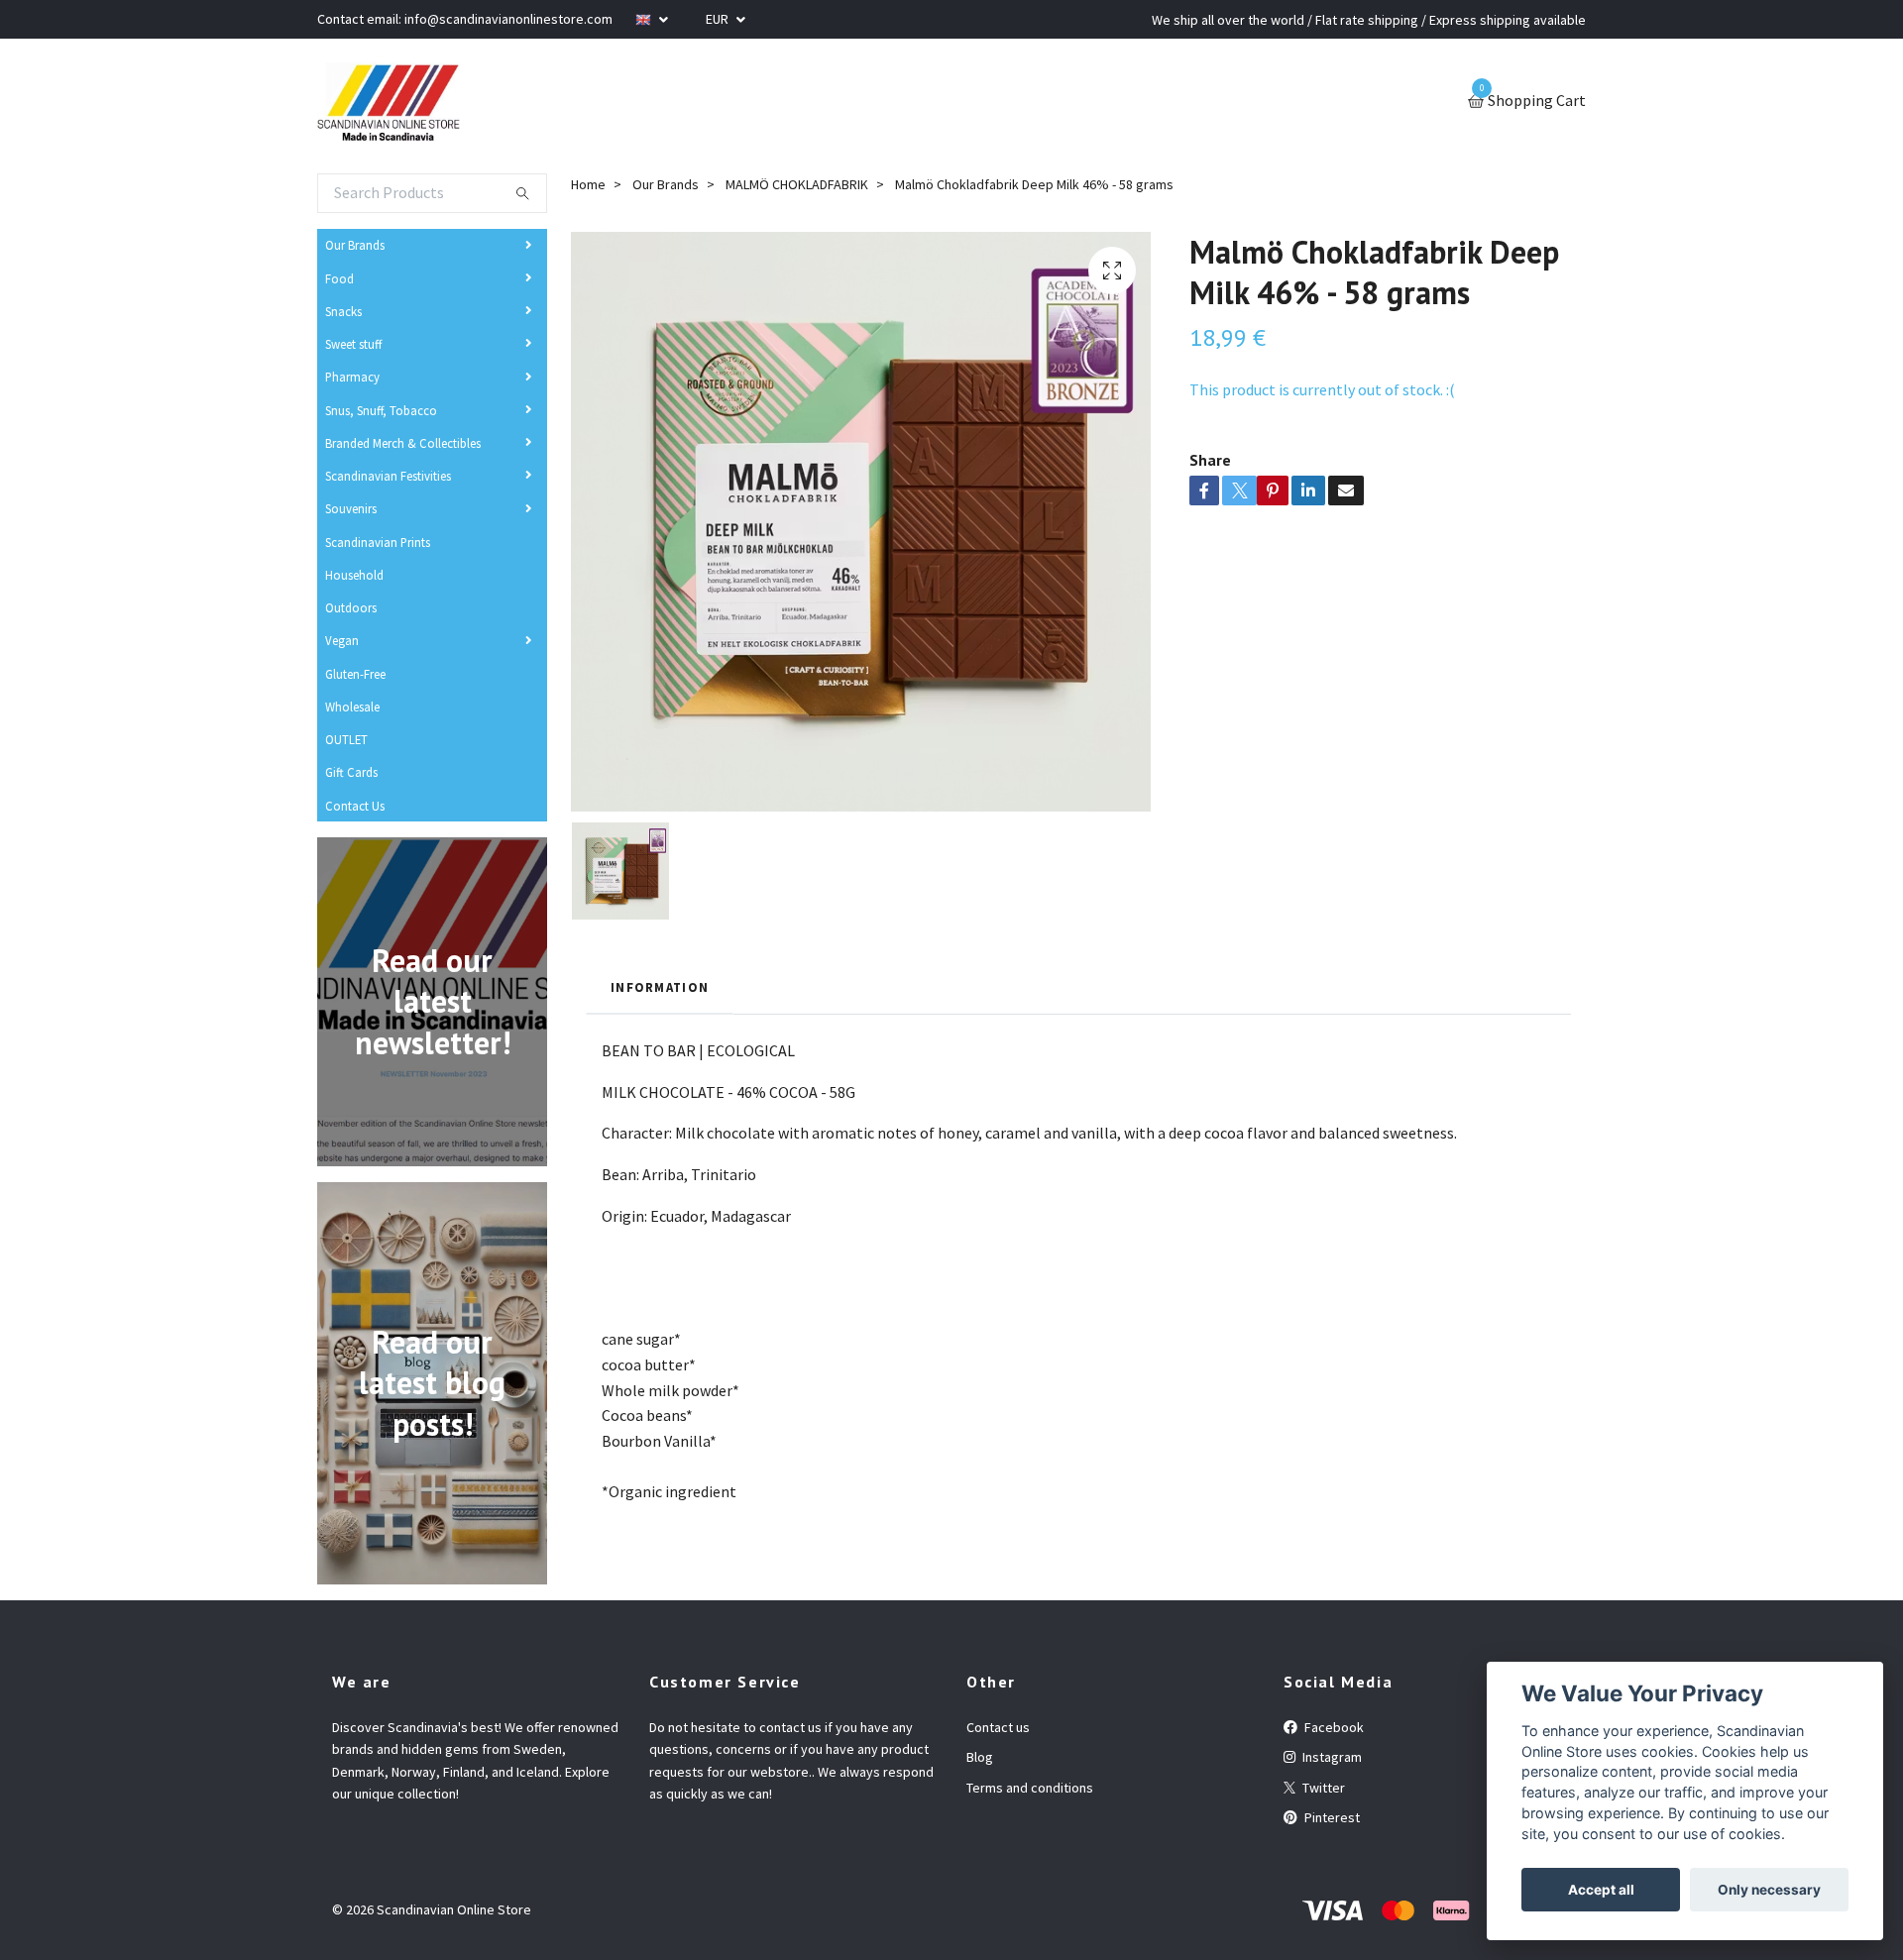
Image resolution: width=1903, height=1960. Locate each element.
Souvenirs (351, 508)
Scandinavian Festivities (388, 476)
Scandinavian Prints (378, 542)
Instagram (1331, 1757)
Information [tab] (660, 987)
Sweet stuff (353, 344)
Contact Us (355, 806)
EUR (719, 19)
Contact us (998, 1727)
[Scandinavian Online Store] (389, 102)
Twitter (1322, 1788)
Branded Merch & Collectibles (403, 443)
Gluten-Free (355, 674)
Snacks (343, 311)
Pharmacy (352, 377)
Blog (980, 1757)
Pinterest (1331, 1817)
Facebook (1333, 1727)
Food (339, 278)
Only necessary (1769, 1890)
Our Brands (355, 245)
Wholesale (352, 707)
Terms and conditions (1030, 1788)
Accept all (1601, 1890)
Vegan (342, 640)
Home (588, 184)
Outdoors (351, 607)
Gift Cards (351, 772)
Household (354, 575)
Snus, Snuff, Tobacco (381, 410)
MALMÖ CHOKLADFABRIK (797, 184)
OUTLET (346, 739)
